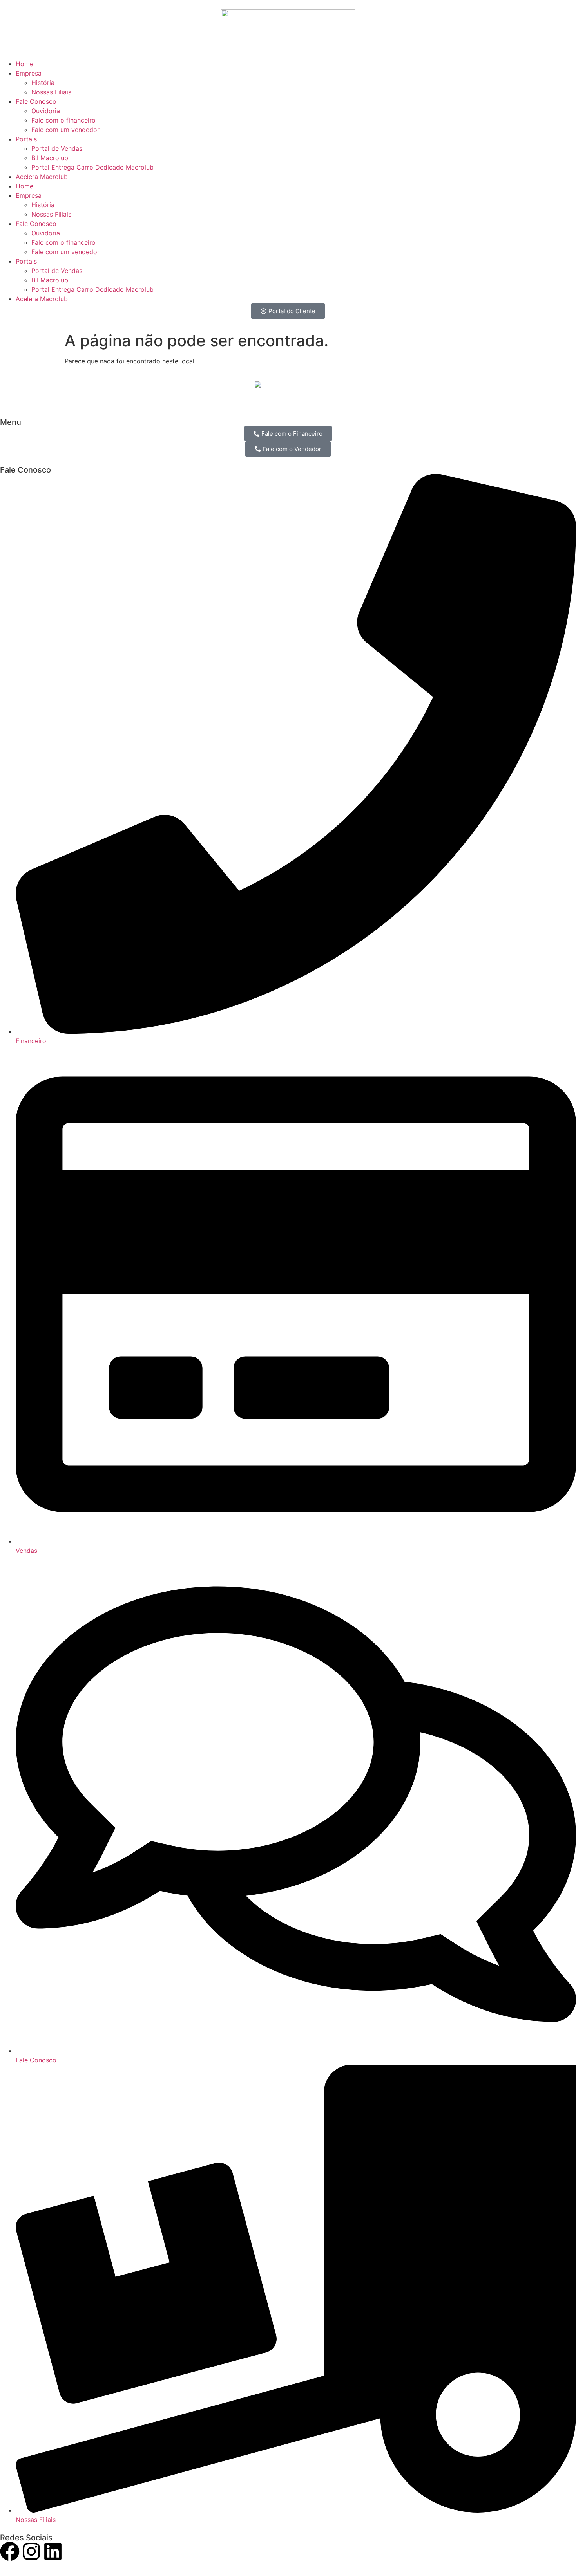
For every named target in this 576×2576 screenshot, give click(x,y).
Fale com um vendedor (65, 130)
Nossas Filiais (51, 92)
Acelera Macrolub (42, 177)
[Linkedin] (53, 2551)
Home (24, 64)
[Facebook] (10, 2551)
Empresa (29, 73)
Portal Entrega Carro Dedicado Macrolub (92, 167)
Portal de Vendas (57, 148)
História (43, 83)
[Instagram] (31, 2551)
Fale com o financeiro (63, 120)
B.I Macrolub (50, 158)
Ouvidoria (46, 111)
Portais (26, 139)
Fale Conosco (36, 101)
